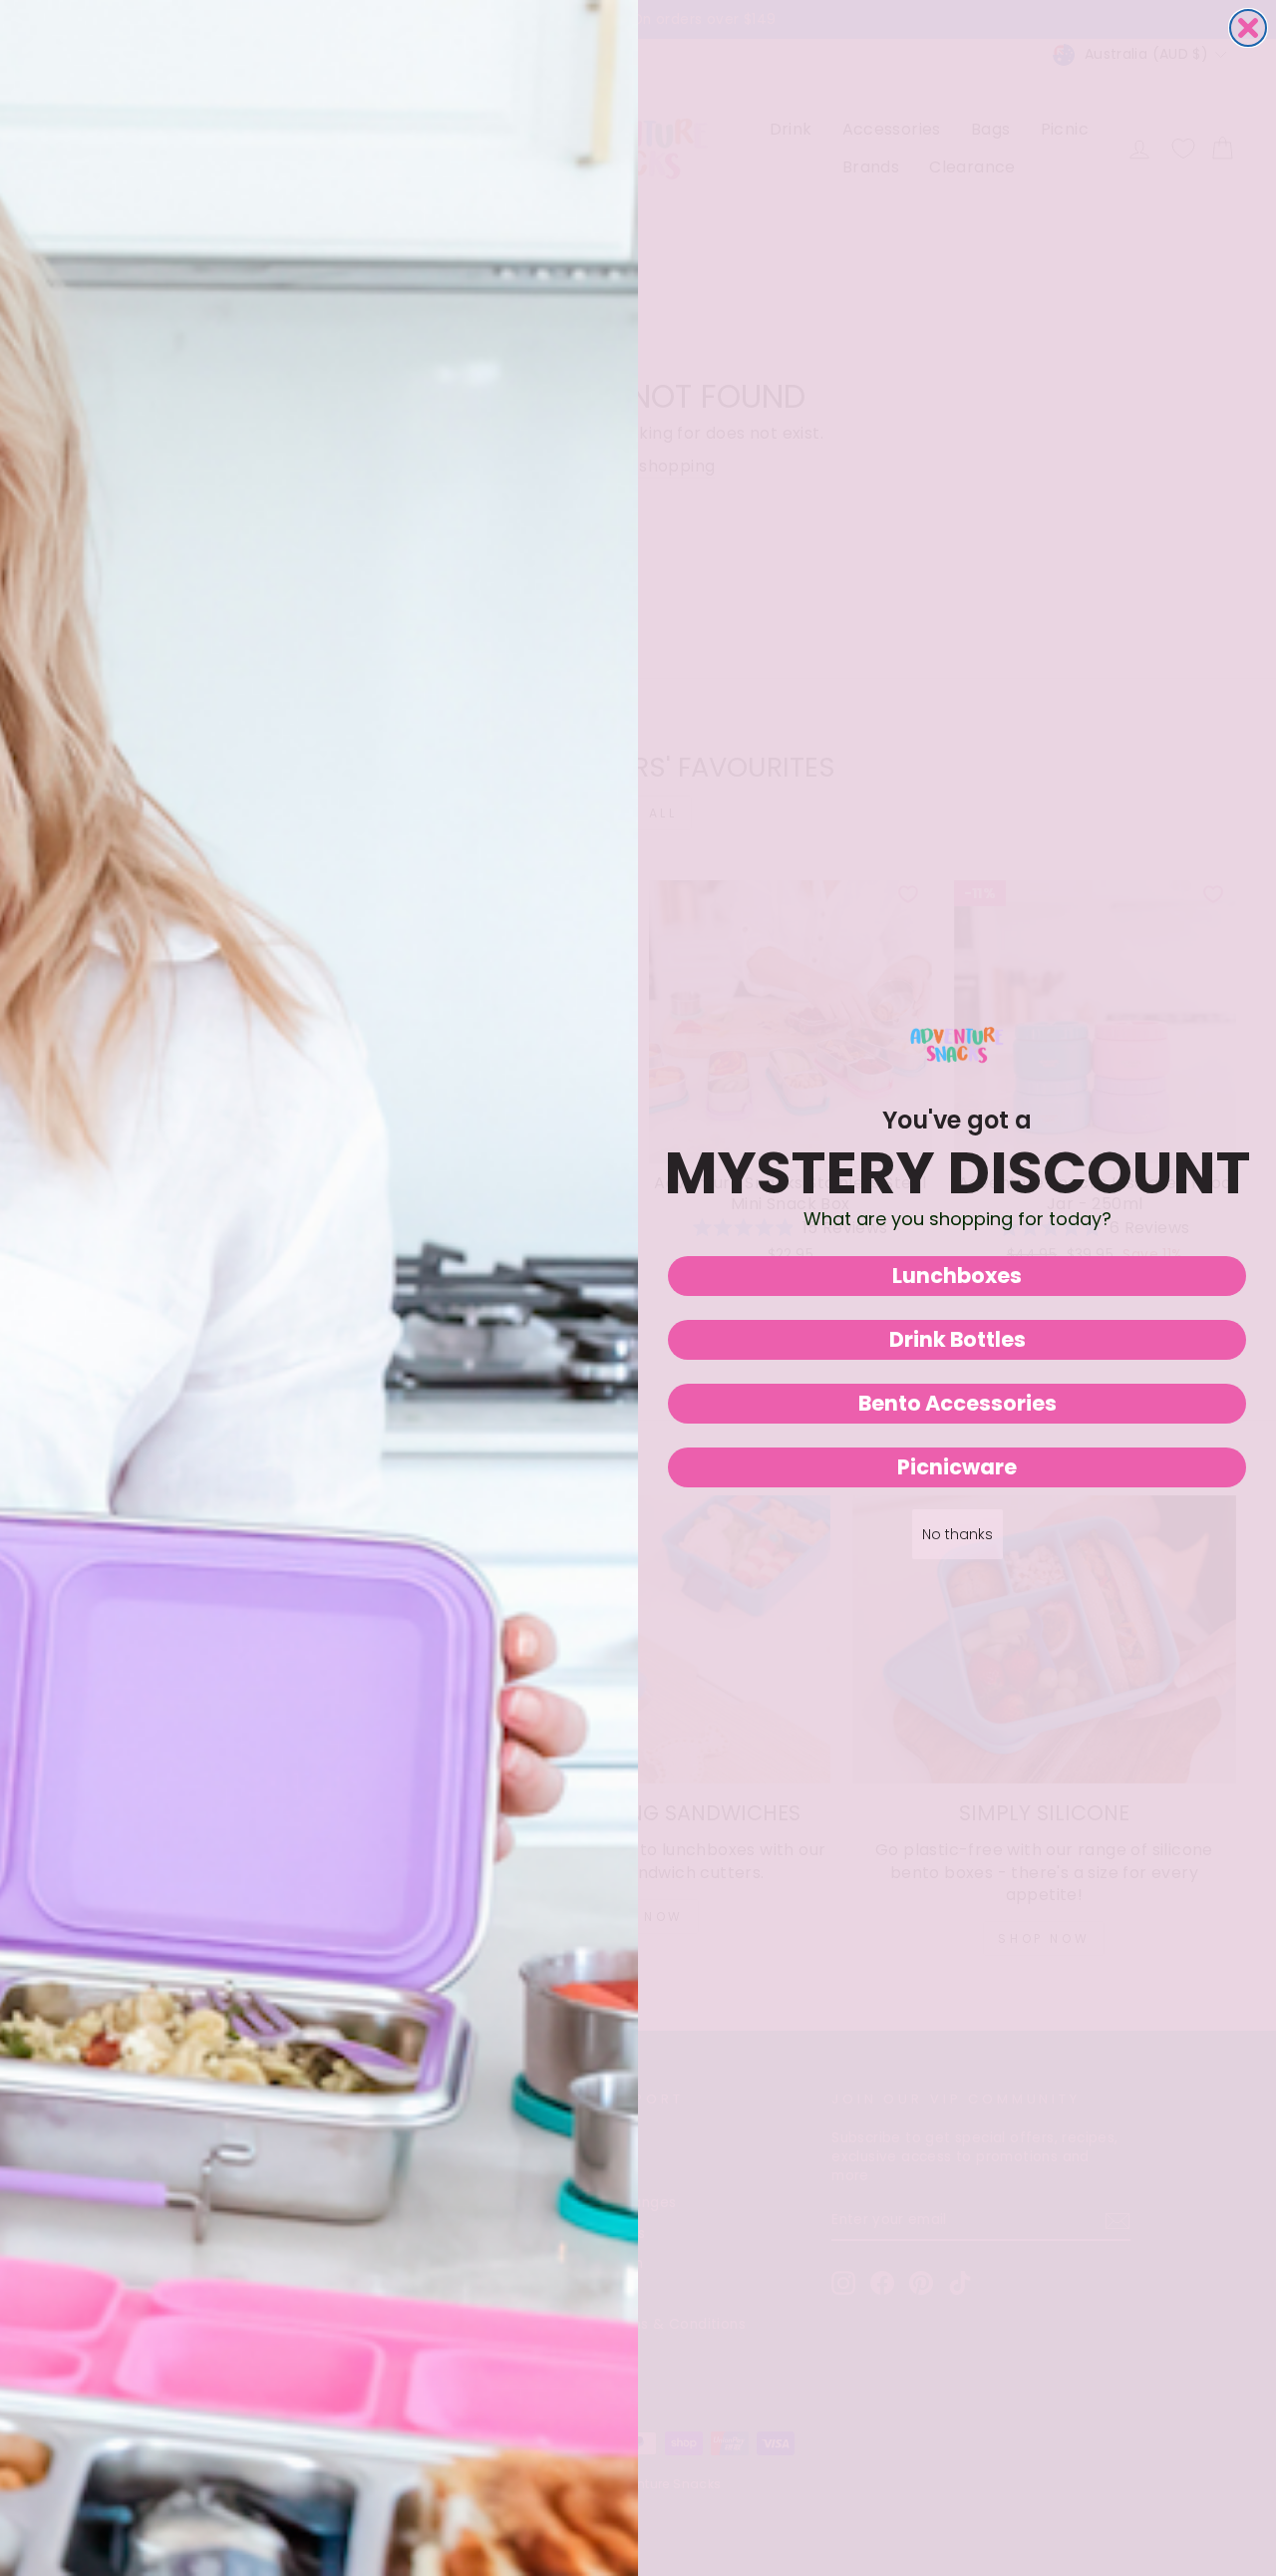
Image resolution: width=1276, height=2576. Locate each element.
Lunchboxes (957, 1276)
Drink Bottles (957, 1339)
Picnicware (957, 1467)
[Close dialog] (1248, 28)
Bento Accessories (957, 1403)
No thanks (957, 1534)
